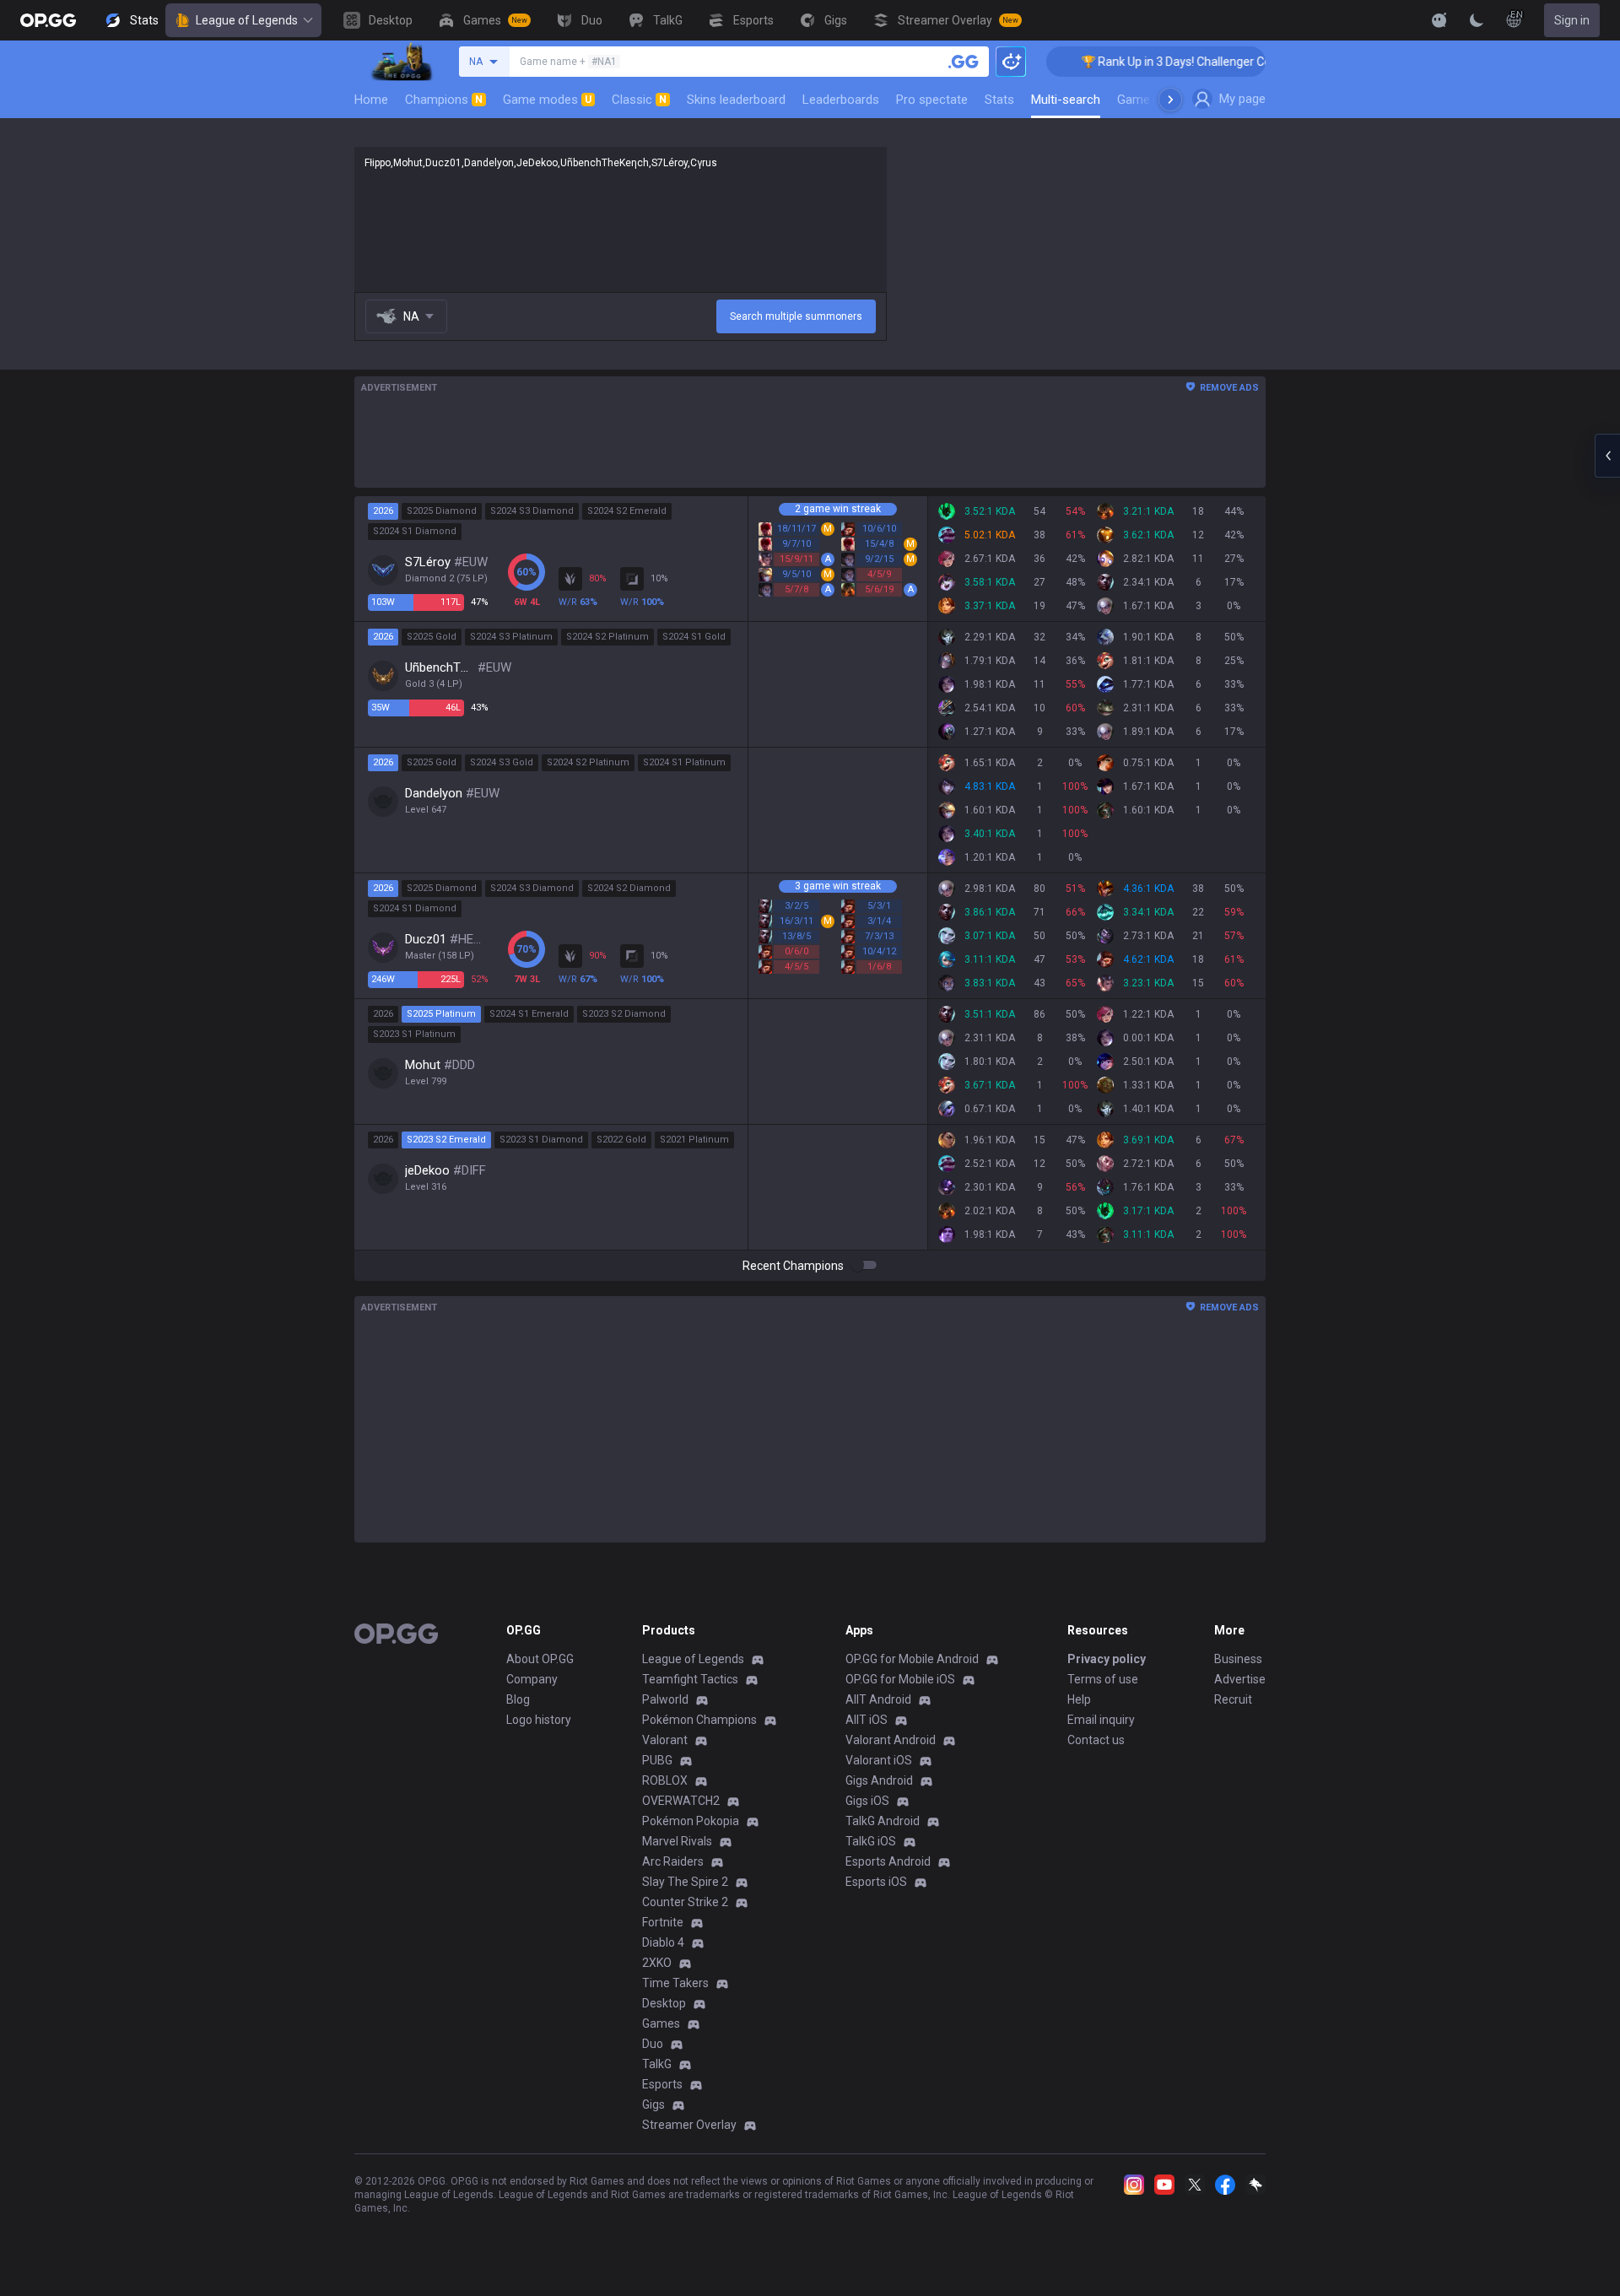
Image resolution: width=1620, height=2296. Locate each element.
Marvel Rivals (677, 1841)
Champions (444, 100)
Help (1079, 1699)
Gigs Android (879, 1780)
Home (371, 100)
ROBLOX (665, 1780)
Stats (999, 100)
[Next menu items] (1170, 100)
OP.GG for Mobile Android (912, 1659)
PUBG (657, 1760)
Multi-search (1066, 100)
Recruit (1233, 1699)
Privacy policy (1107, 1659)
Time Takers (675, 1983)
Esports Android (888, 1861)
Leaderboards (841, 100)
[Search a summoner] (964, 62)
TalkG (657, 2064)
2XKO (657, 1963)
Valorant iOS (879, 1760)
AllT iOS (867, 1720)
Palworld (665, 1699)
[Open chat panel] (1607, 456)
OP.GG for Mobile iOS (900, 1679)
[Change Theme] (1477, 20)
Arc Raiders (673, 1861)
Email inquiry (1101, 1720)
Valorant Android (891, 1740)
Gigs (653, 2104)
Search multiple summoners (796, 316)
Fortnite (663, 1922)
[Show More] (1439, 20)
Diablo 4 (663, 1942)
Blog (518, 1699)
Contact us (1096, 1740)
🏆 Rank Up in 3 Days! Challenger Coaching (1162, 62)
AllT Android (878, 1699)
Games (661, 2023)
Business (1238, 1659)
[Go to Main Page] (48, 20)
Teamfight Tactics (690, 1679)
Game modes (547, 100)
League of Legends (247, 20)
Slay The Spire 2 (685, 1882)
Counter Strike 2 (685, 1902)
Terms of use (1103, 1679)
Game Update (1155, 100)
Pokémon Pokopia (691, 1821)
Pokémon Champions (699, 1720)
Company (532, 1679)
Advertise (1240, 1679)
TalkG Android (883, 1821)
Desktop (664, 2003)
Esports (662, 2084)
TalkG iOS (871, 1841)
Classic (639, 100)
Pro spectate (932, 100)
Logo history (539, 1720)
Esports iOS (876, 1882)
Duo (653, 2044)
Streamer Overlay (689, 2125)
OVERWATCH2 (681, 1801)
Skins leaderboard (736, 100)
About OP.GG (540, 1659)
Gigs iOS (867, 1801)
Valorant (665, 1740)
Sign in (1572, 20)
